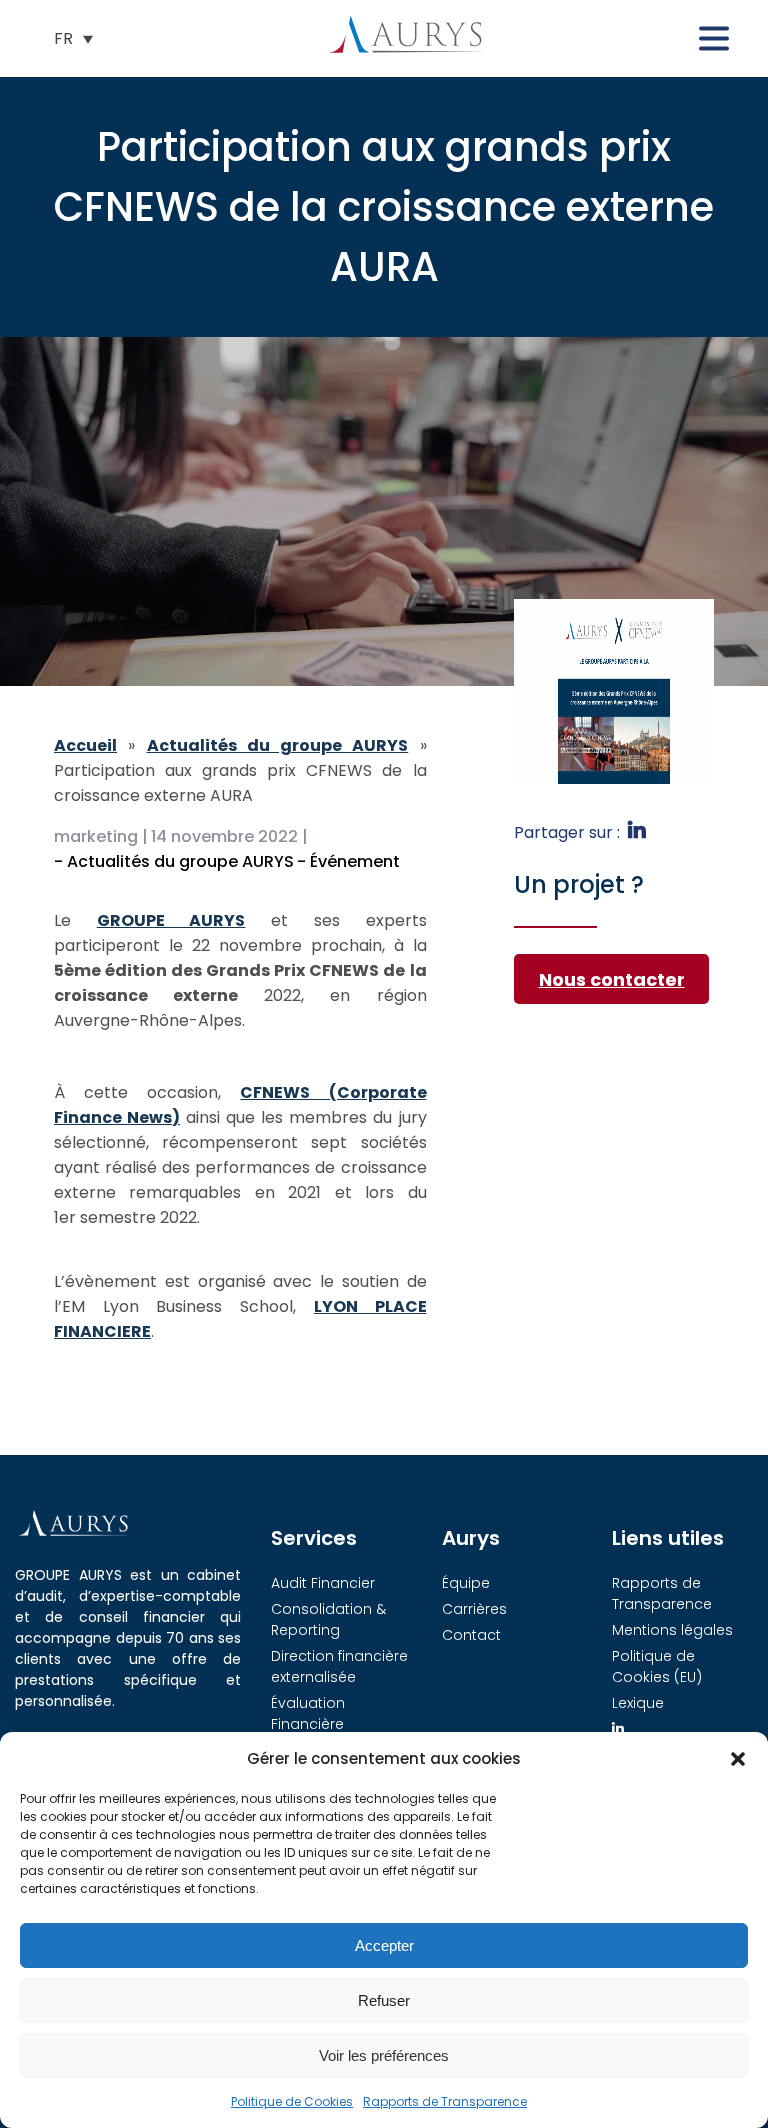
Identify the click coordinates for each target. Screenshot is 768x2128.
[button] (738, 1759)
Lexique (638, 1703)
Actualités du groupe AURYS (278, 745)
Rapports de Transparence (445, 2101)
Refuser (384, 2000)
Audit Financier (323, 1583)
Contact (471, 1635)
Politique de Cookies (292, 2101)
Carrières (474, 1609)
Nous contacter (612, 979)
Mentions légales (672, 1630)
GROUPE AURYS (171, 920)
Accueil (85, 745)
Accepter (384, 1945)
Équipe (466, 1583)
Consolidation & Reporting (328, 1619)
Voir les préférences (384, 2055)
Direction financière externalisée (339, 1666)
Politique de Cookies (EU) (657, 1666)
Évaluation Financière (308, 1713)
